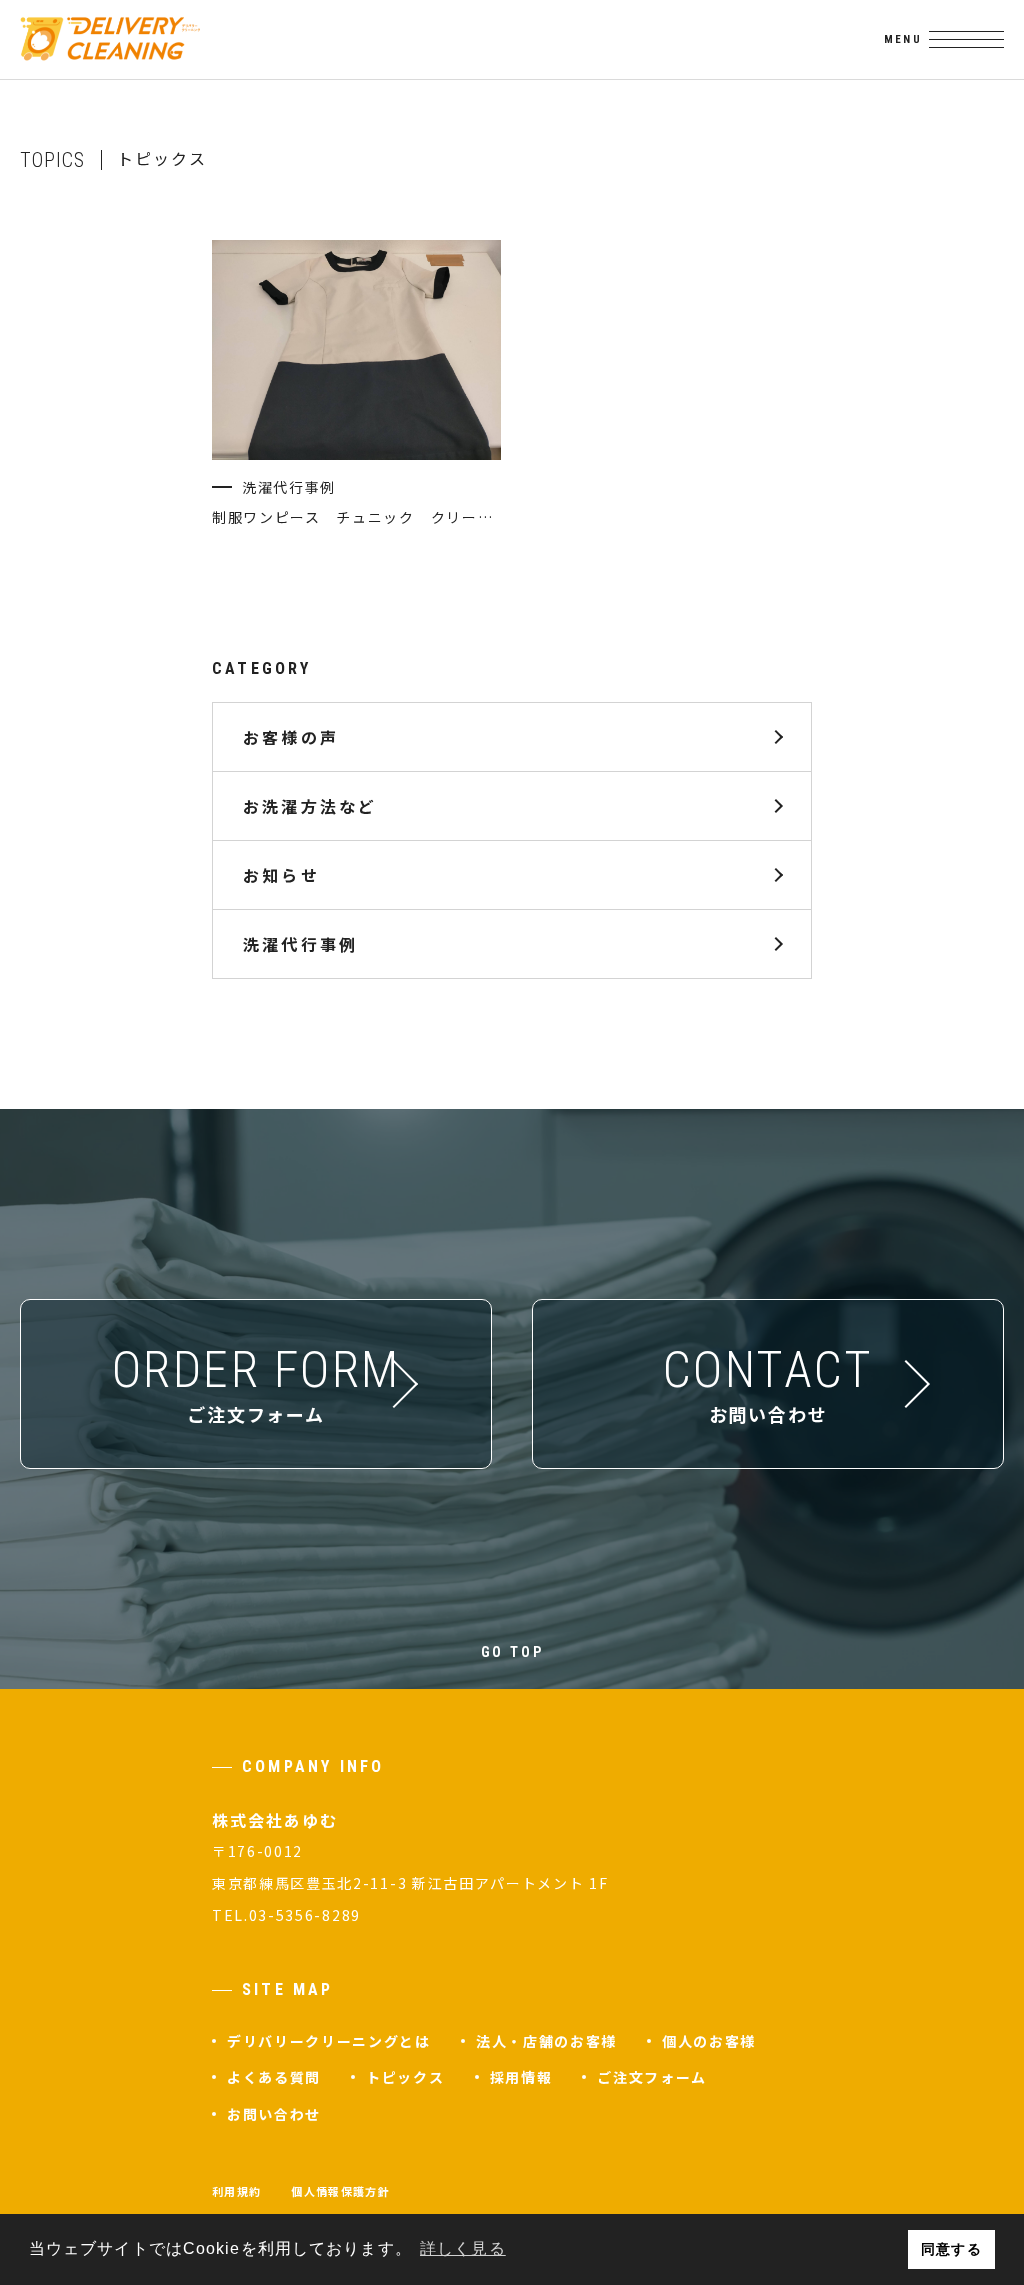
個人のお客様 (709, 2041)
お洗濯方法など (310, 805)
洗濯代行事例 (300, 943)
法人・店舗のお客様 (546, 2041)
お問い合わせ (274, 2114)
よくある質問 (274, 2077)
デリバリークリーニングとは (329, 2041)
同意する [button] (951, 2249)
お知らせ (281, 874)
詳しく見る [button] (463, 2248)
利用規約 (236, 2191)
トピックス (405, 2077)
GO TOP (512, 1652)
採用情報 (521, 2077)
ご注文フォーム (652, 2077)
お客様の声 (291, 736)
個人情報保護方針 (340, 2191)
